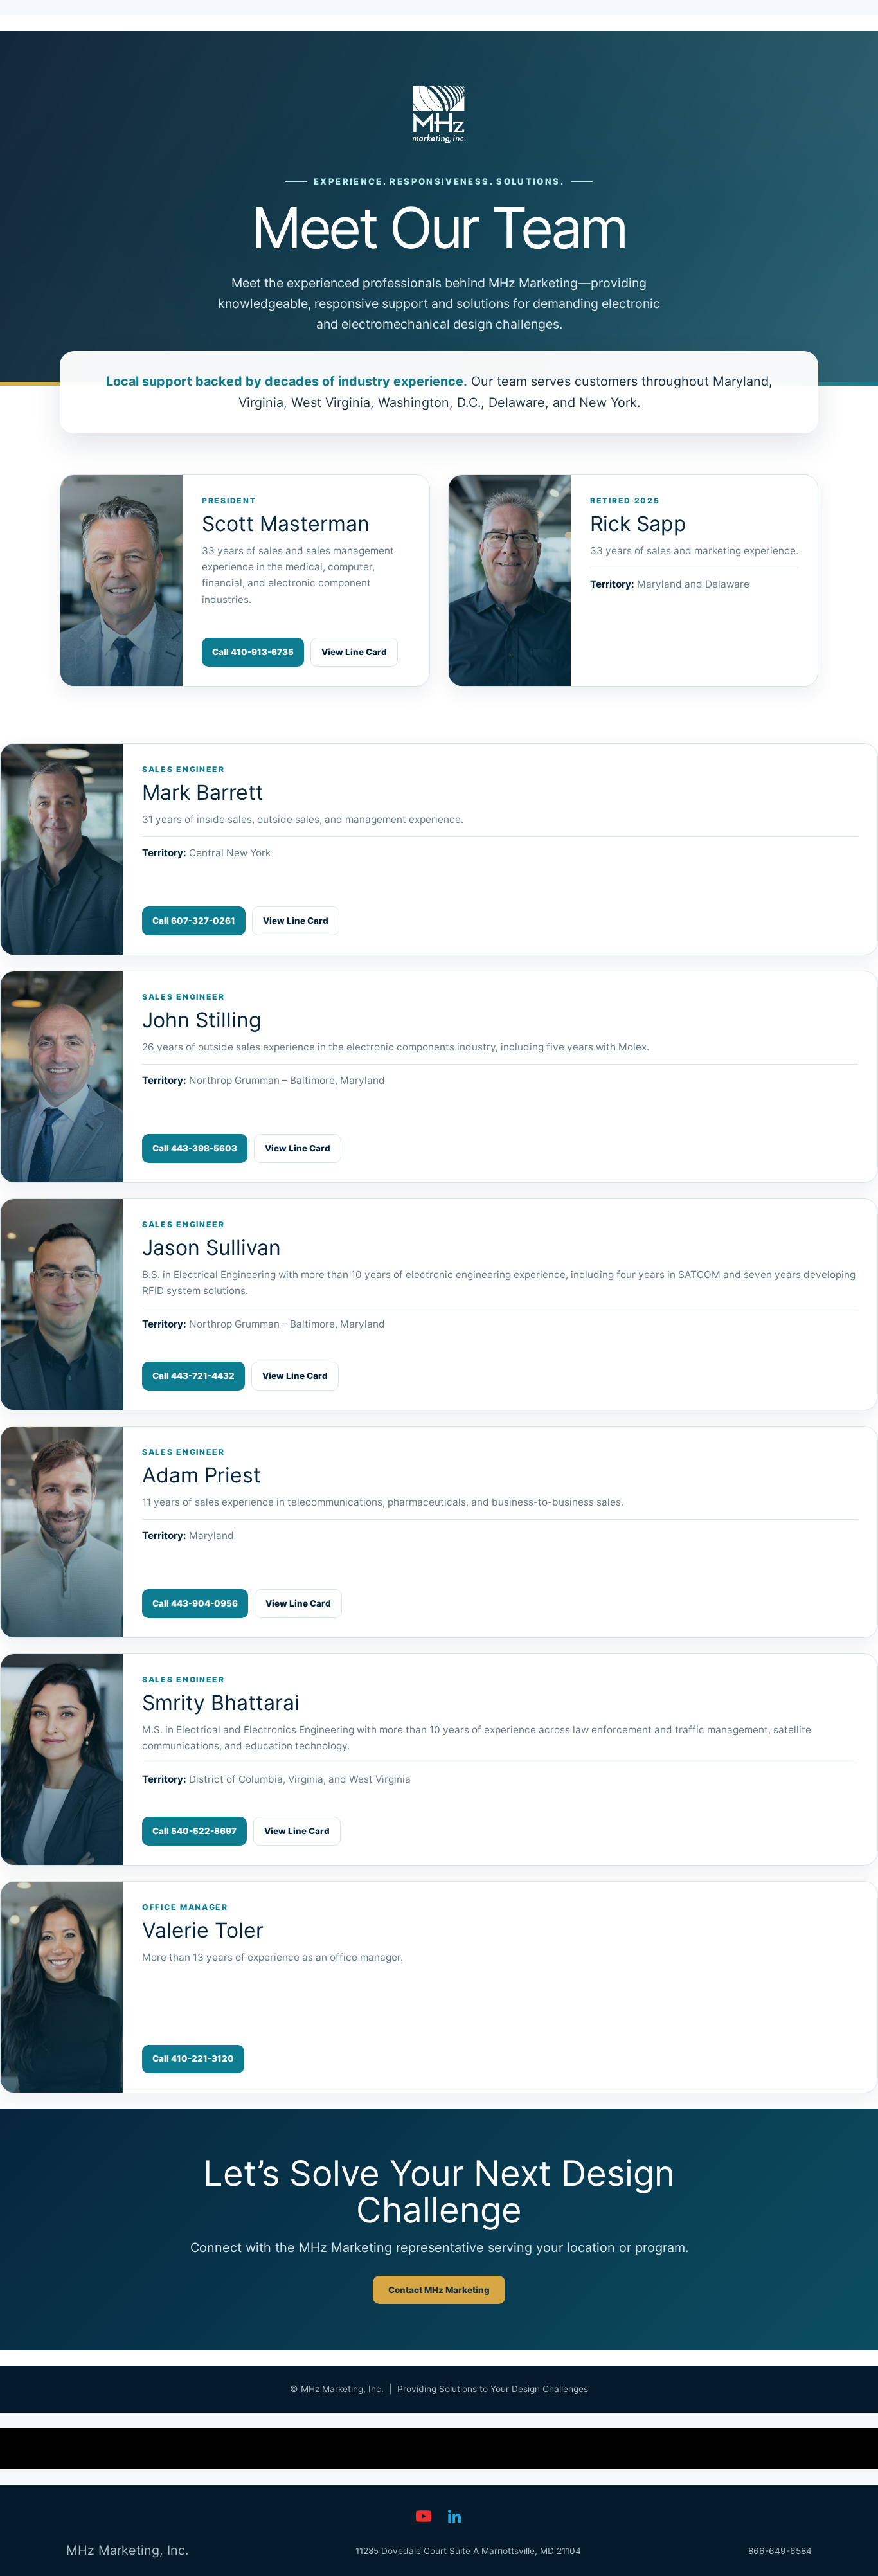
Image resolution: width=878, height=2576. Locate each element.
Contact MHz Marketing (439, 2290)
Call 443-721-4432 (193, 1376)
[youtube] (424, 2516)
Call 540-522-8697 (194, 1831)
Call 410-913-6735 (253, 652)
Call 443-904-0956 (195, 1603)
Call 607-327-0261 (194, 921)
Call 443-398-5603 (195, 1148)
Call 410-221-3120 (193, 2058)
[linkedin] (454, 2516)
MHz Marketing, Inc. (127, 2550)
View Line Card (354, 652)
